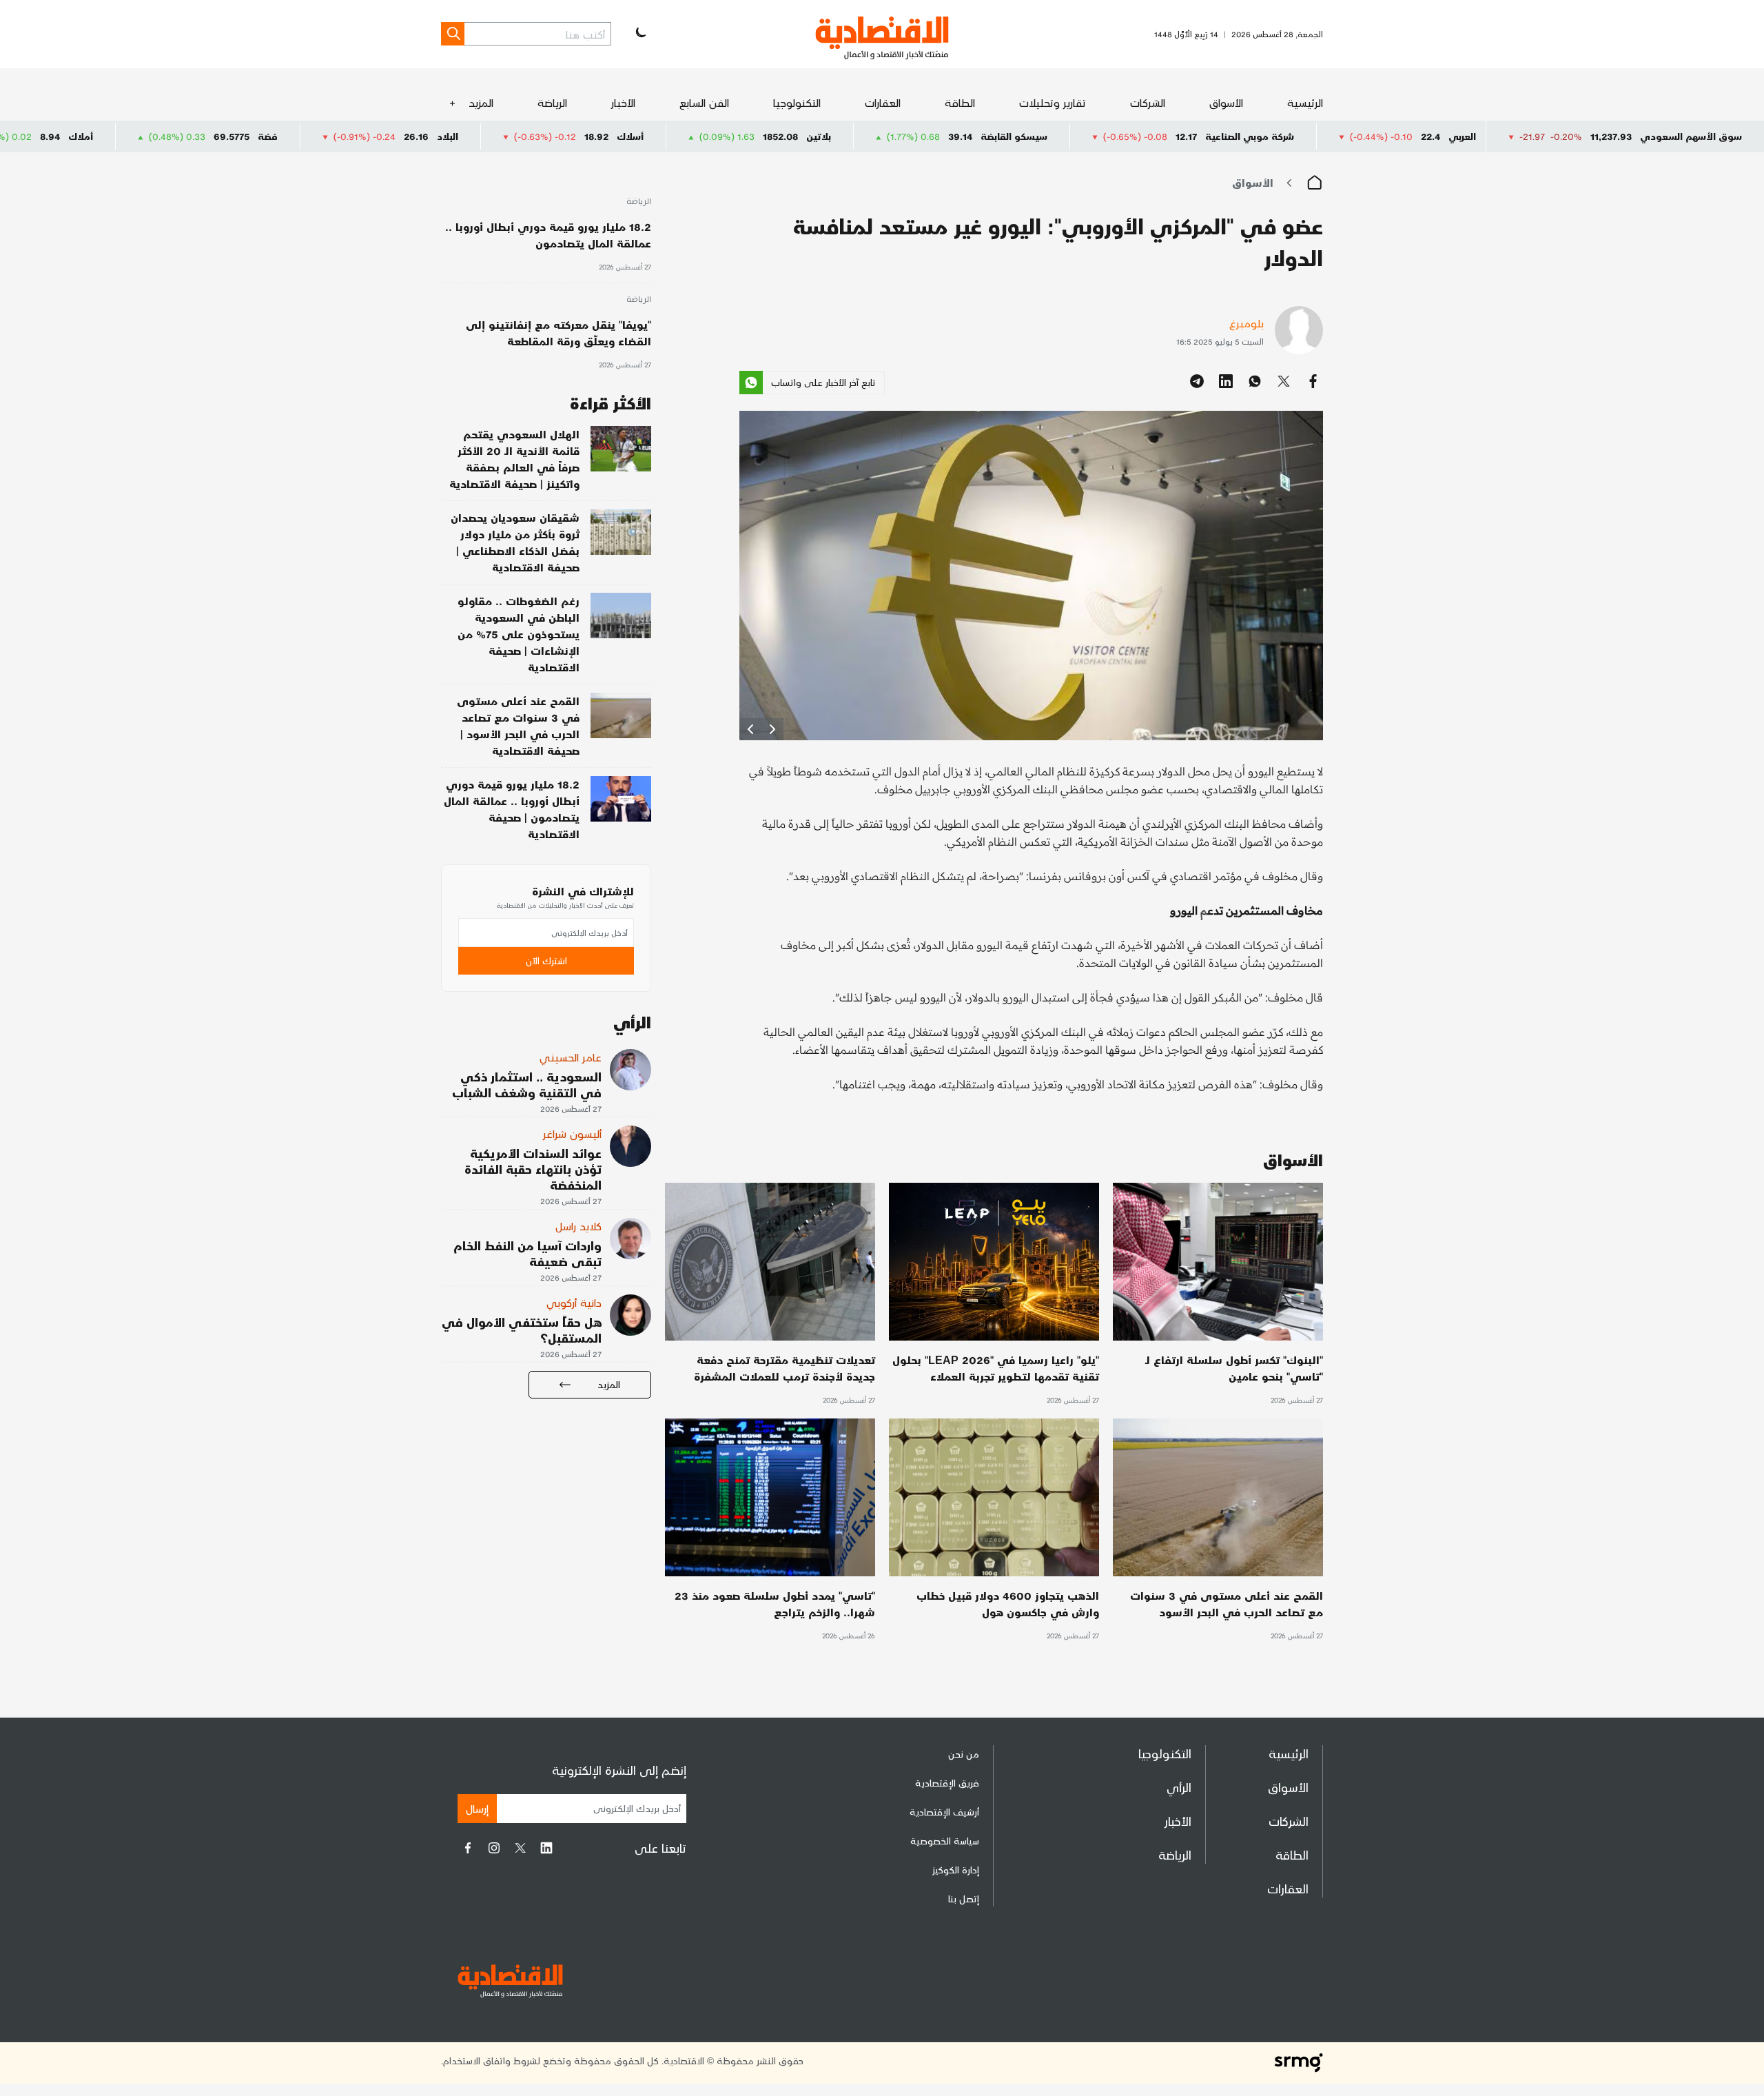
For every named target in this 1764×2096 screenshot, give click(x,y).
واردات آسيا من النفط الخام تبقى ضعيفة (527, 1253)
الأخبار (623, 102)
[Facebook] (468, 1848)
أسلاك (779, 136)
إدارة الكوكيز (956, 1870)
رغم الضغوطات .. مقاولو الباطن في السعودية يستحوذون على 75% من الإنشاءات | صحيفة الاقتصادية (519, 634)
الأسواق (1226, 102)
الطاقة (960, 102)
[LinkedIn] (546, 1848)
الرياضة (552, 102)
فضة (417, 136)
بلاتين (967, 136)
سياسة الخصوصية (945, 1841)
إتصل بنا (964, 1899)
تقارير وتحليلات (1053, 102)
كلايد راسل (578, 1226)
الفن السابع (704, 102)
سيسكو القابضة (1163, 136)
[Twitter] (520, 1848)
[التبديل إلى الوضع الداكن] (639, 34)
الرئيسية (1305, 102)
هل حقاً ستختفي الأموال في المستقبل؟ (522, 1330)
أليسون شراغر (572, 1133)
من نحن (964, 1754)
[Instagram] (494, 1848)
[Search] (453, 34)
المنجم (54, 136)
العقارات (883, 102)
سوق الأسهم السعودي (1691, 136)
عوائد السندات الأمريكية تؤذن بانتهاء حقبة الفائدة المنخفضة (533, 1169)
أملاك (229, 136)
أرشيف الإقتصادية (944, 1812)
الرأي (1179, 1787)
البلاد (596, 136)
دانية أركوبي (574, 1302)
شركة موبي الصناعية (1398, 136)
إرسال (477, 1808)
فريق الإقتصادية (947, 1783)
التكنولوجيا (797, 102)
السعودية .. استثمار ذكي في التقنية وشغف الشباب (527, 1084)
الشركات (1148, 102)
